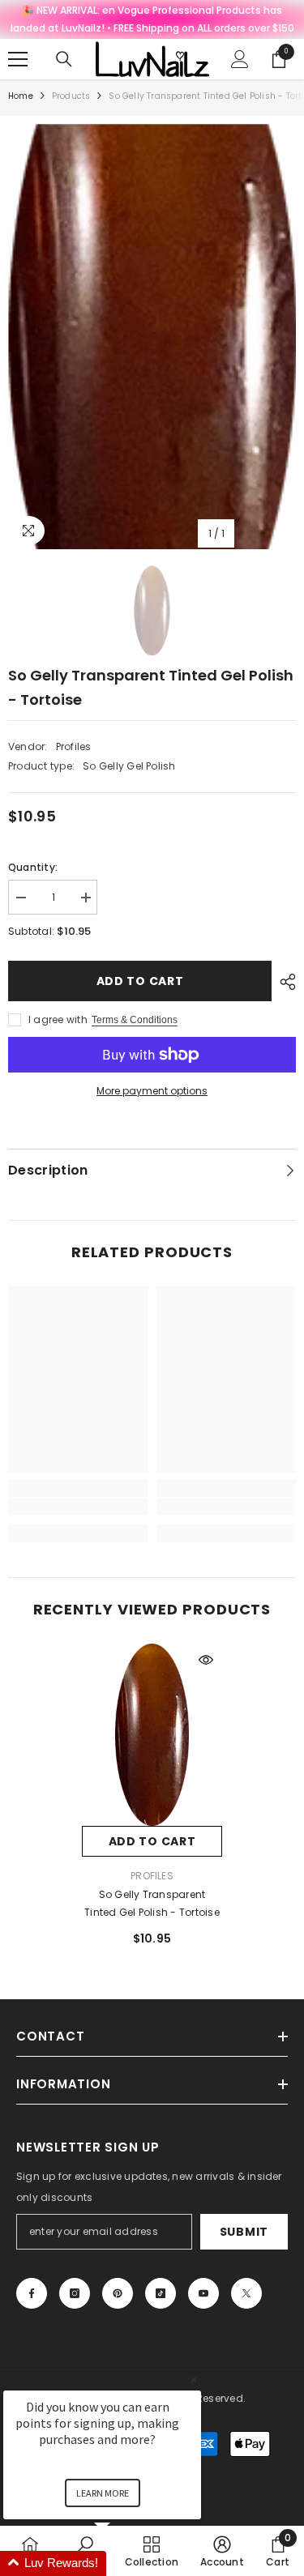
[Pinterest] (118, 2293)
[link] (78, 1507)
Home (21, 96)
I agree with (58, 1019)
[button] (122, 2563)
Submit (244, 2232)
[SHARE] (284, 982)
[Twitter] (246, 2293)
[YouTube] (203, 2293)
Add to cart (140, 981)
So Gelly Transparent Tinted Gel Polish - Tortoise (152, 1903)
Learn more (103, 2493)
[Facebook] (32, 2293)
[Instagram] (75, 2293)
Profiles (74, 746)
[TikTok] (161, 2293)
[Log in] (240, 59)
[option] (152, 337)
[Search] (64, 59)
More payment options (152, 1091)
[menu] (18, 59)
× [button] (194, 2380)
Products (71, 96)
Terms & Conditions (135, 1020)
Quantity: (33, 867)
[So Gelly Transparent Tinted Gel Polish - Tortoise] (152, 1735)
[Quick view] (206, 1660)
